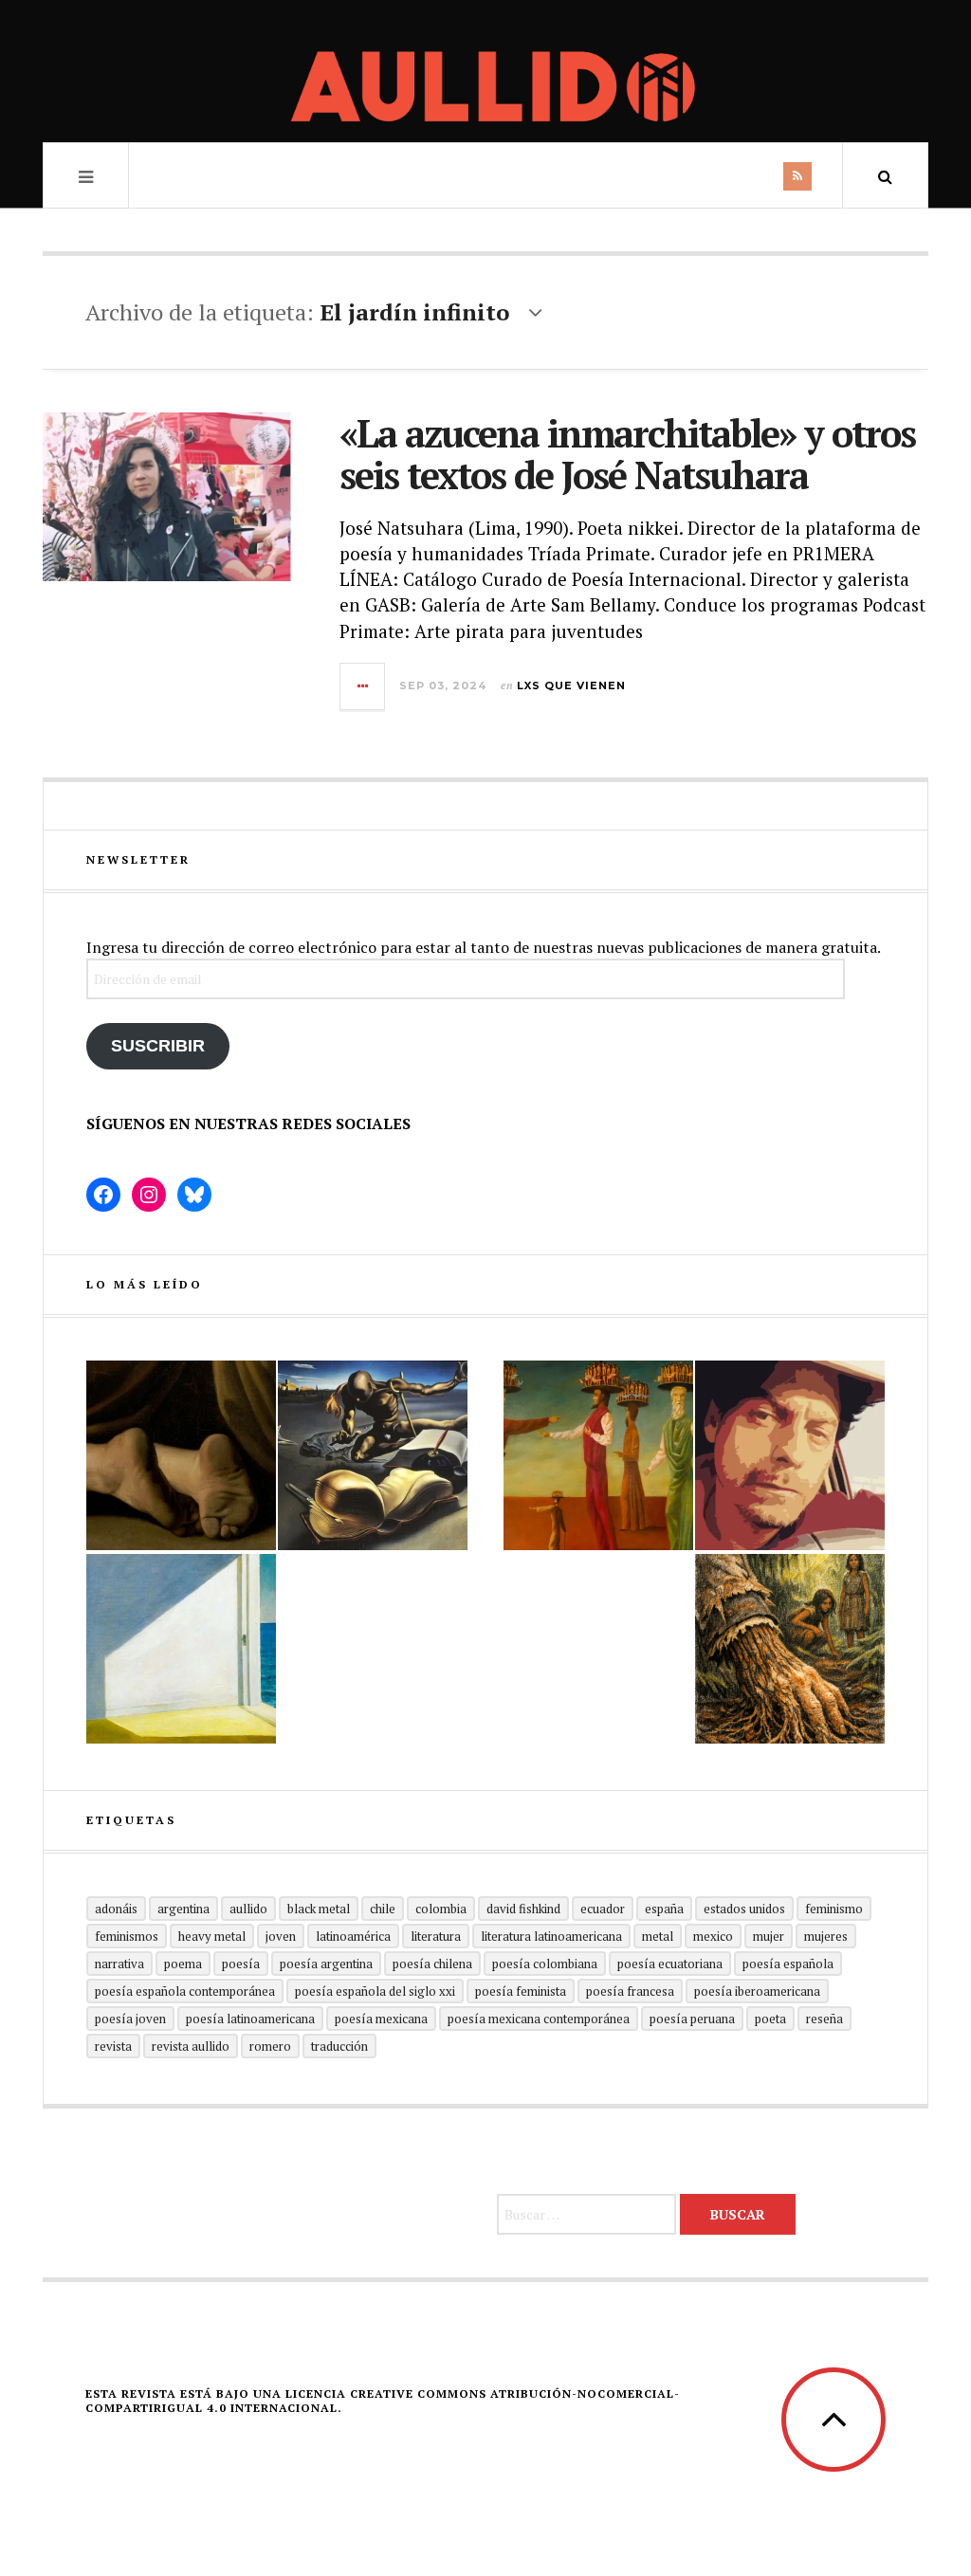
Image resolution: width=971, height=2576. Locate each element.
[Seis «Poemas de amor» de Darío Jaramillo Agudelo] (373, 1455)
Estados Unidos (744, 1909)
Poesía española (788, 1964)
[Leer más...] (363, 686)
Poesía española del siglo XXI (375, 1991)
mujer (769, 1936)
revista (113, 2046)
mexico (713, 1936)
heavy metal (212, 1936)
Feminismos (127, 1936)
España (664, 1909)
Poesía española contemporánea (185, 1991)
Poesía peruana (692, 2019)
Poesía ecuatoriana (670, 1964)
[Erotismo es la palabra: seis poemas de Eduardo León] (790, 1455)
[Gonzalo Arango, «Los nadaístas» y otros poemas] (598, 1455)
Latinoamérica (353, 1936)
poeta (770, 2019)
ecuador (603, 1909)
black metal (319, 1909)
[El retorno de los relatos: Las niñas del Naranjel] (790, 1649)
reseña (824, 2019)
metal (658, 1936)
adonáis (116, 1909)
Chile (383, 1909)
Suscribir (158, 1046)
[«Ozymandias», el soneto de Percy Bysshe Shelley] (181, 1455)
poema (183, 1964)
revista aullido (191, 2046)
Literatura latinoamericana (551, 1936)
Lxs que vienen (571, 685)
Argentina (183, 1909)
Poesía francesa (630, 1991)
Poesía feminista (521, 1991)
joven (281, 1936)
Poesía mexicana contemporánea (539, 2019)
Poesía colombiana (545, 1964)
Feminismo (834, 1909)
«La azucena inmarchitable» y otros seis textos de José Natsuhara (627, 454)
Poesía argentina (326, 1964)
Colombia (441, 1909)
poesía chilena (432, 1964)
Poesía (241, 1964)
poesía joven (130, 2019)
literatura (436, 1936)
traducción (339, 2046)
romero (270, 2046)
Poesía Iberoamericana (757, 1991)
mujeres (826, 1936)
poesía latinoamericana (250, 2019)
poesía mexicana (381, 2019)
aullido (248, 1909)
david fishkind (523, 1909)
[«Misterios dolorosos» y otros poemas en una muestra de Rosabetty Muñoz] (181, 1649)
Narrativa (119, 1964)
